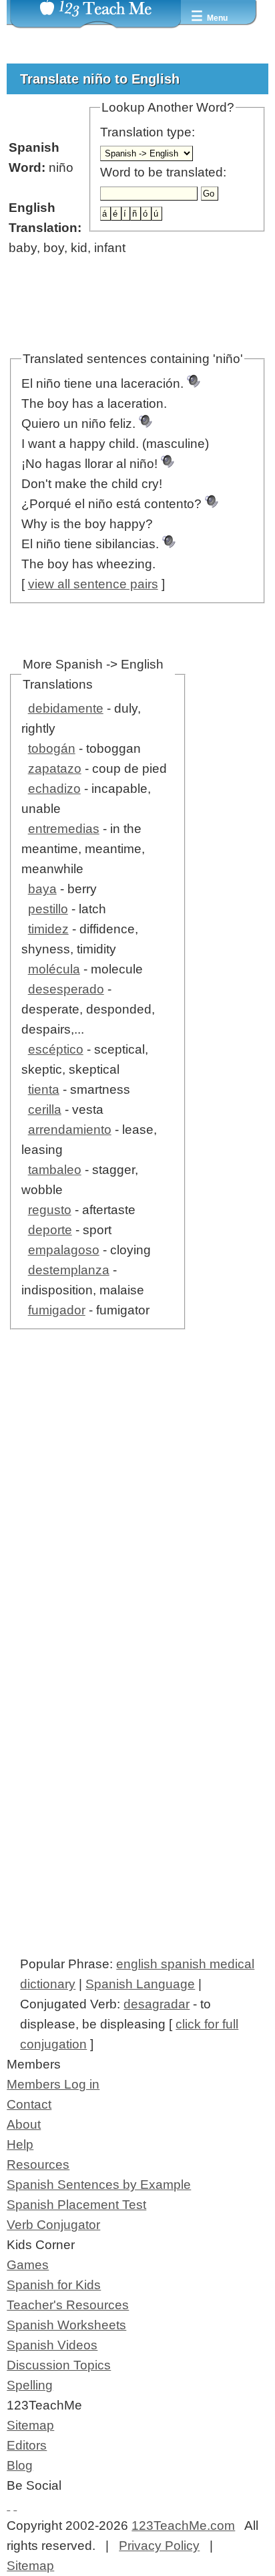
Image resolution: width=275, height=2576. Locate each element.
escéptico (56, 1049)
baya (42, 889)
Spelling (30, 2385)
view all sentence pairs (93, 584)
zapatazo (55, 769)
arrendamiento (70, 1130)
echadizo (54, 789)
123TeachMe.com (183, 2526)
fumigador (57, 1310)
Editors (27, 2445)
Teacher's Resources (68, 2305)
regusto (50, 1210)
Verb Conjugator (53, 2225)
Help (20, 2144)
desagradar (157, 2004)
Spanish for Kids (54, 2285)
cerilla (45, 1109)
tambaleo (55, 1170)
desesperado (66, 989)
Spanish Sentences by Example (99, 2185)
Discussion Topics (59, 2365)
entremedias (64, 829)
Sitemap (30, 2425)
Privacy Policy (159, 2546)
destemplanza (69, 1270)
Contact (29, 2104)
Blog (20, 2465)
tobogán (52, 748)
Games (28, 2265)
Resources (38, 2164)
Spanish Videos (52, 2345)
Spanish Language (140, 1984)
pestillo (48, 909)
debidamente (66, 708)
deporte (50, 1230)
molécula (54, 969)
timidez (48, 929)
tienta (44, 1089)
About (24, 2124)
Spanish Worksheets (66, 2325)
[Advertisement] (137, 1528)
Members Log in (53, 2084)
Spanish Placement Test (76, 2205)
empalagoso (64, 1250)
